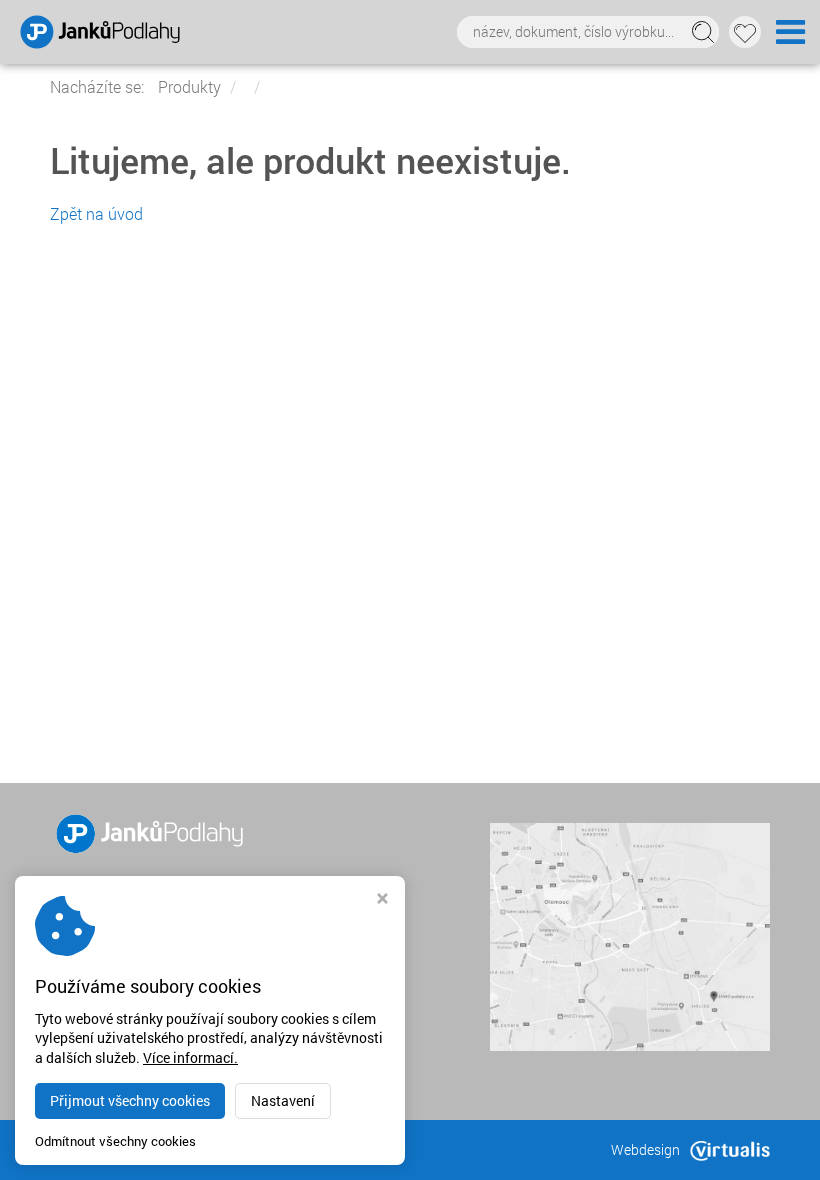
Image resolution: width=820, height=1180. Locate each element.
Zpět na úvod (96, 213)
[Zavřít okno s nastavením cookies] (382, 900)
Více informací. (190, 1057)
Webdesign (645, 1149)
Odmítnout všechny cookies (115, 1141)
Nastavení (283, 1100)
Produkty (189, 86)
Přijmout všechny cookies (130, 1100)
